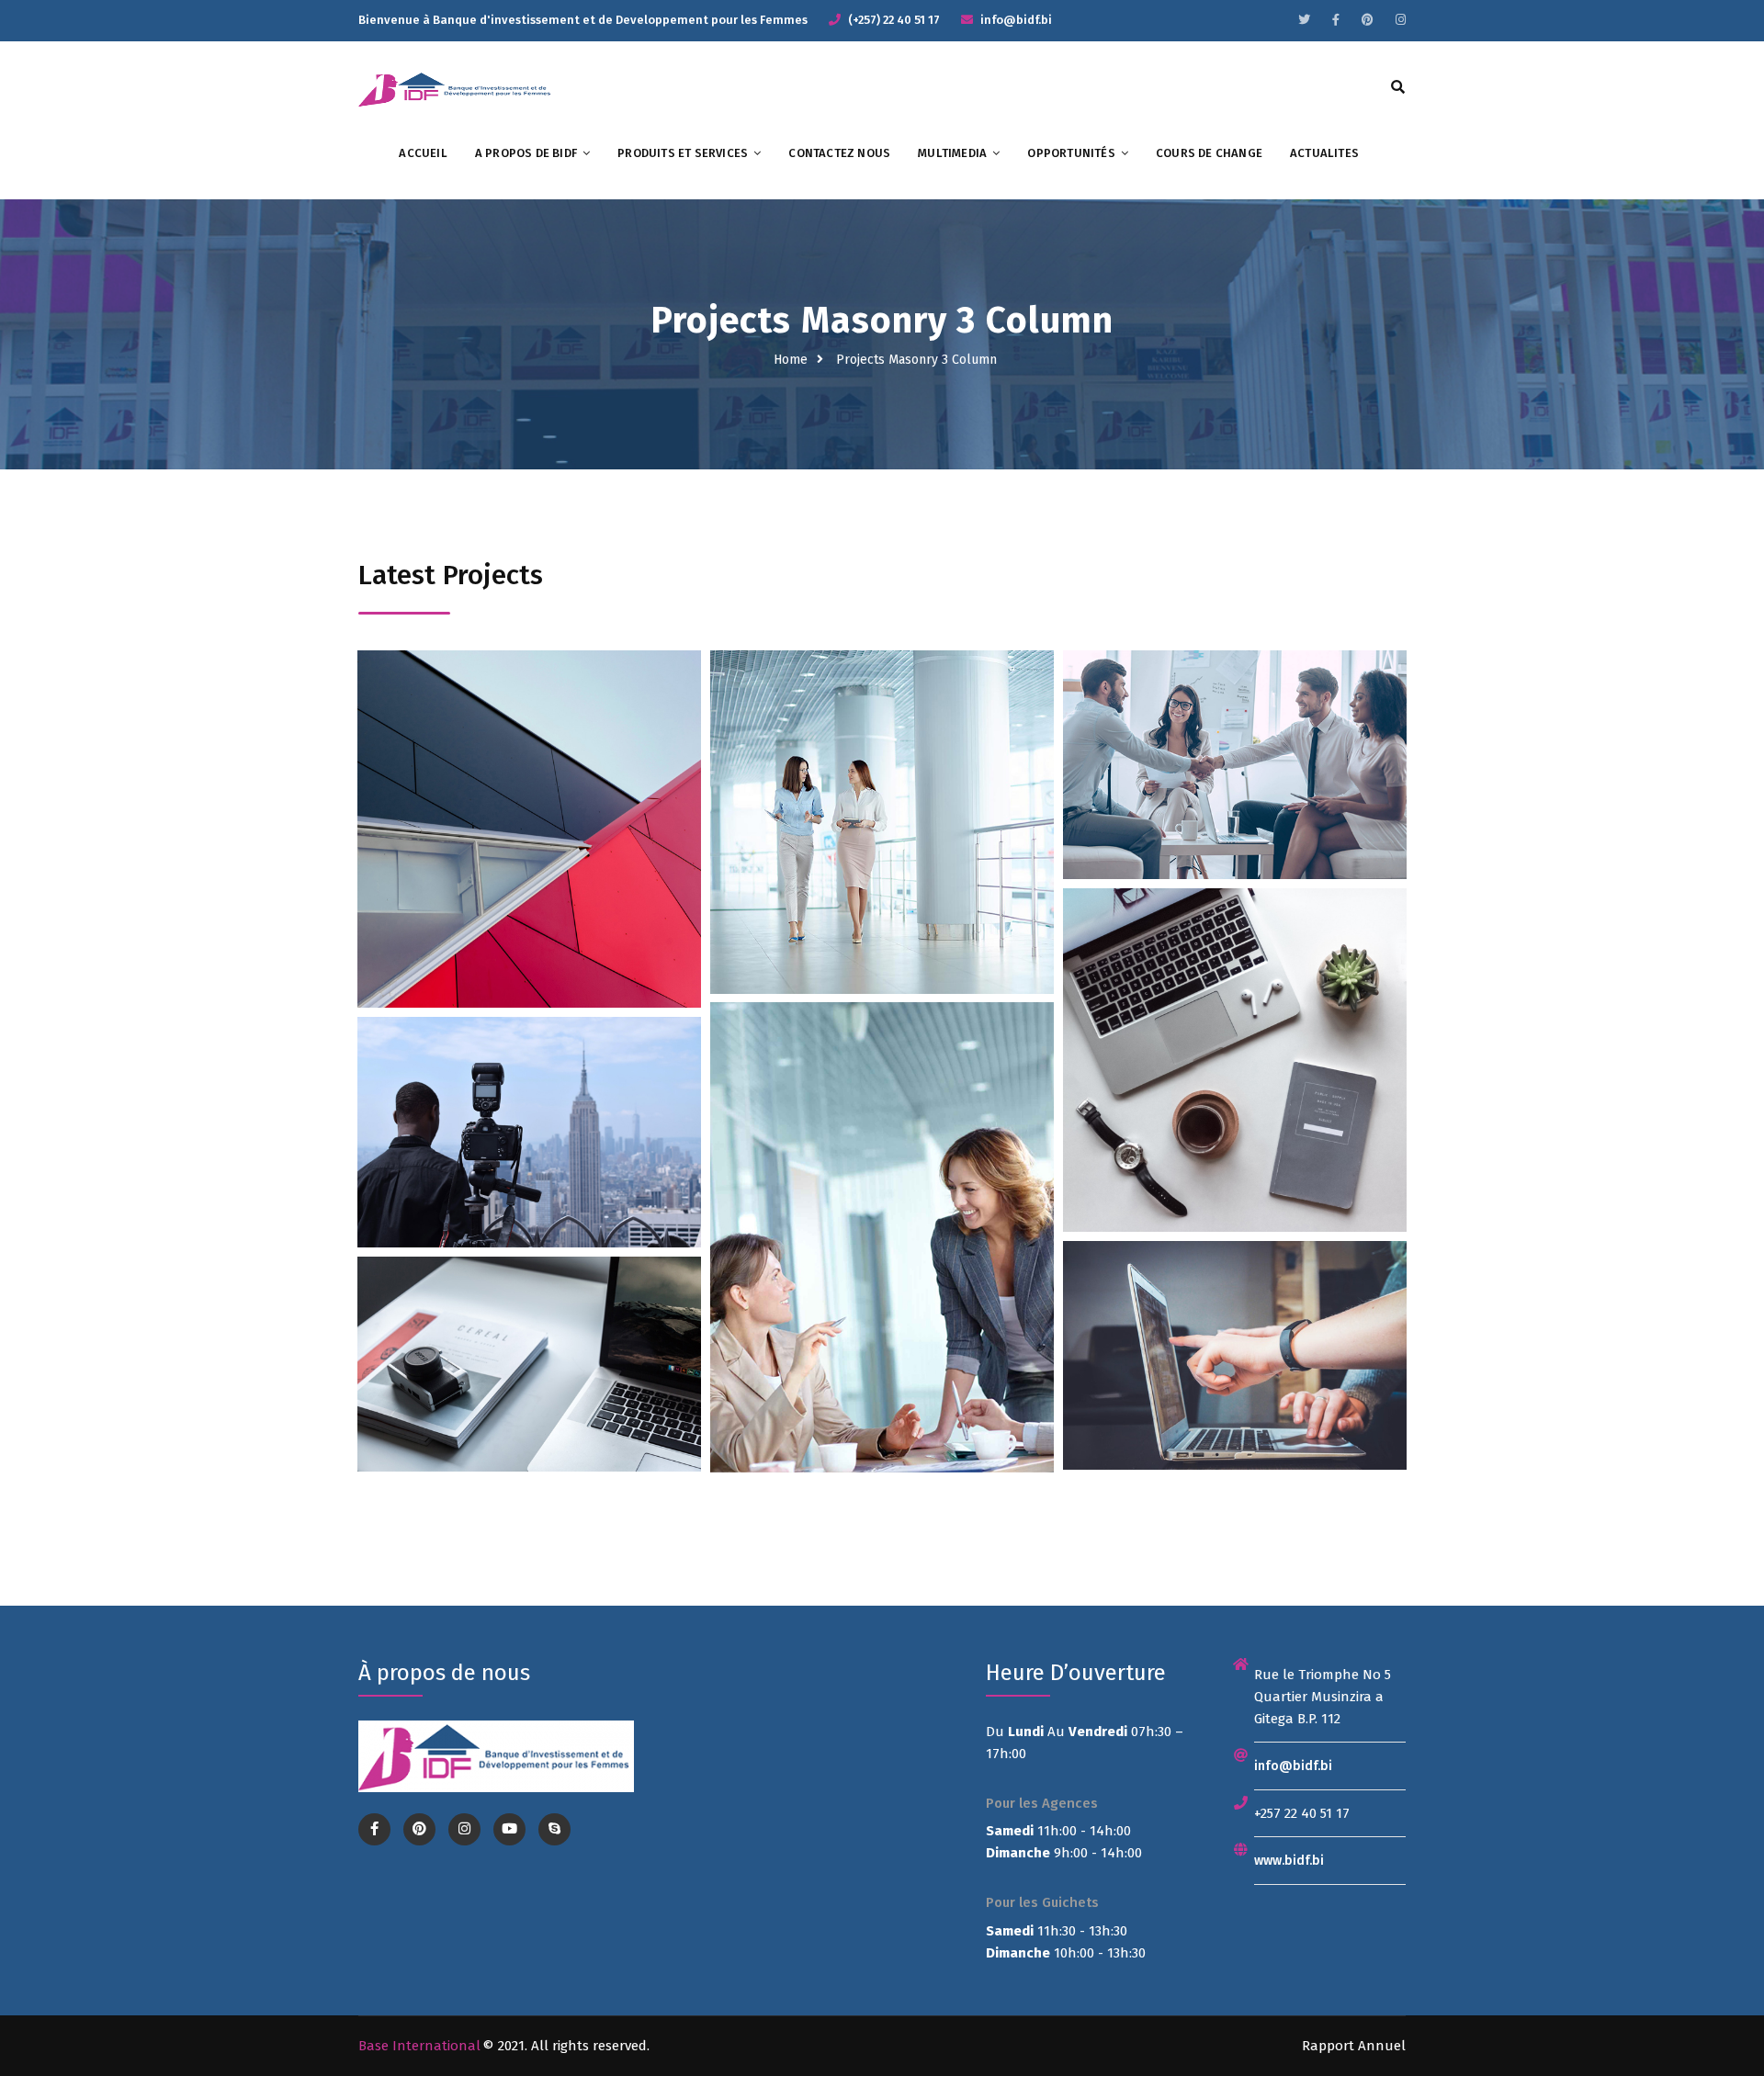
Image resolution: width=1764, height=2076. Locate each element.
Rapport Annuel (1354, 2046)
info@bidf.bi (1293, 1766)
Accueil (423, 153)
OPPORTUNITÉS (1071, 153)
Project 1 (529, 883)
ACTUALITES (1324, 153)
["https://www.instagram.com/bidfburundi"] (1401, 20)
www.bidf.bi (1289, 1861)
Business (489, 837)
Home (791, 360)
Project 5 (1235, 1112)
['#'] (509, 1829)
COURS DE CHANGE (1209, 153)
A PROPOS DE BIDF (526, 153)
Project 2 (882, 874)
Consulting (562, 837)
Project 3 (1234, 805)
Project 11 (529, 1404)
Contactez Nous (839, 153)
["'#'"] (374, 1829)
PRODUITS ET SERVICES (683, 153)
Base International (419, 2046)
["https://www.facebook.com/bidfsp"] (1336, 20)
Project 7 (882, 1302)
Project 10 (1234, 1396)
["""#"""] (1304, 20)
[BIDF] (456, 88)
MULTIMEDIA (952, 153)
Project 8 (529, 1173)
